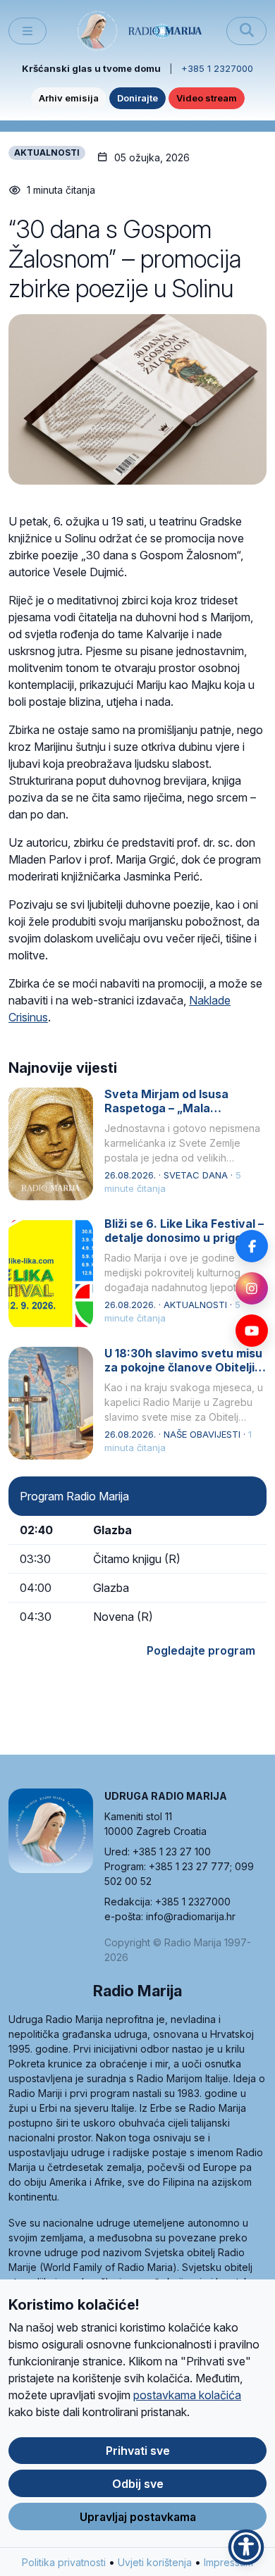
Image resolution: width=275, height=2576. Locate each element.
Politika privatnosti (64, 2562)
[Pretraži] (246, 31)
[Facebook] (252, 1246)
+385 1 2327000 (217, 68)
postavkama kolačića (187, 2395)
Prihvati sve (138, 2451)
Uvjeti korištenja (155, 2562)
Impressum (228, 2562)
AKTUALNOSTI (47, 153)
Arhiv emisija (69, 98)
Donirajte (137, 98)
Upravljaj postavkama (138, 2517)
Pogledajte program (201, 1650)
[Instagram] (252, 1288)
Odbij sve (138, 2484)
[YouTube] (252, 1331)
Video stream (207, 98)
